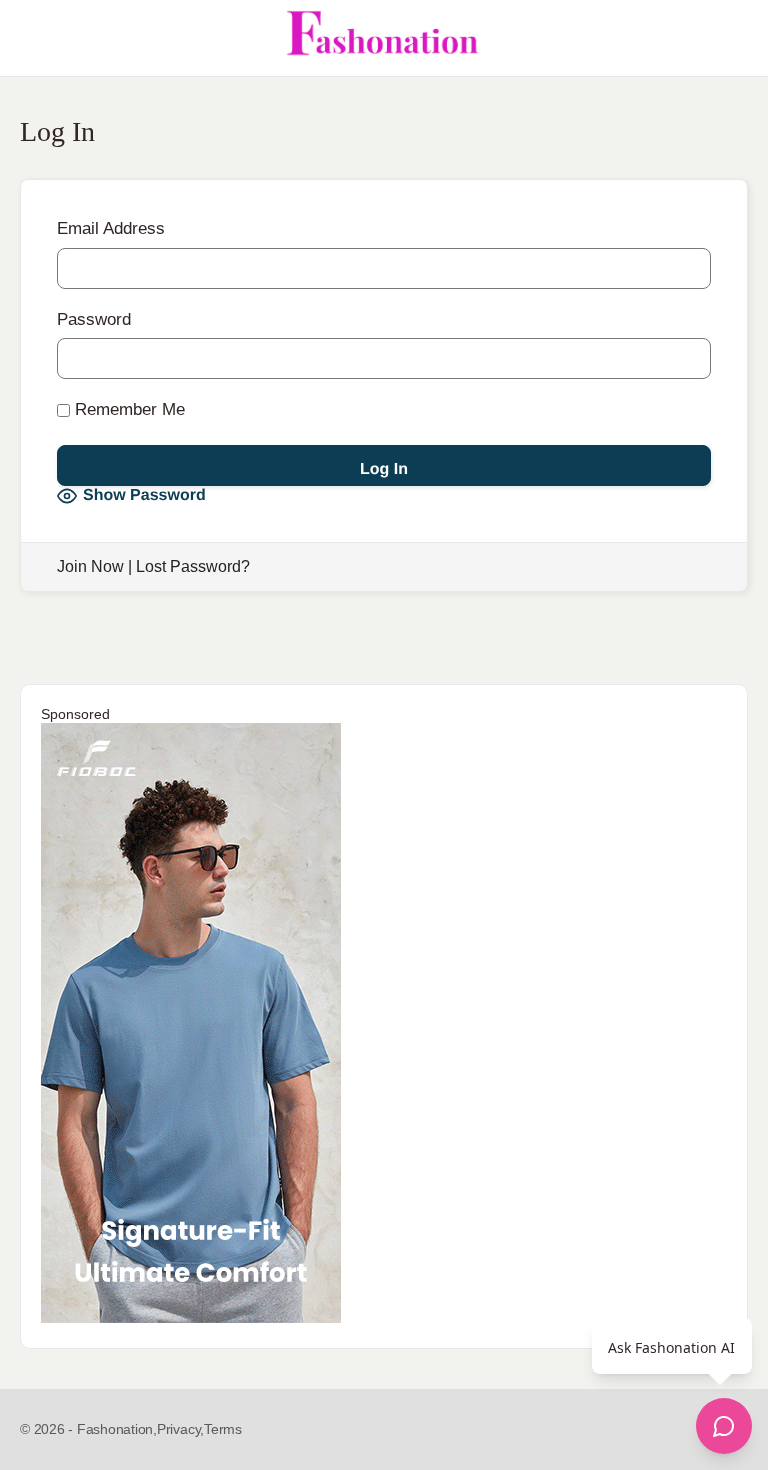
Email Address (111, 228)
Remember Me (127, 409)
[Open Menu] (32, 38)
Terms (223, 1429)
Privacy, (180, 1429)
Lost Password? (193, 566)
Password (94, 319)
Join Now (90, 566)
